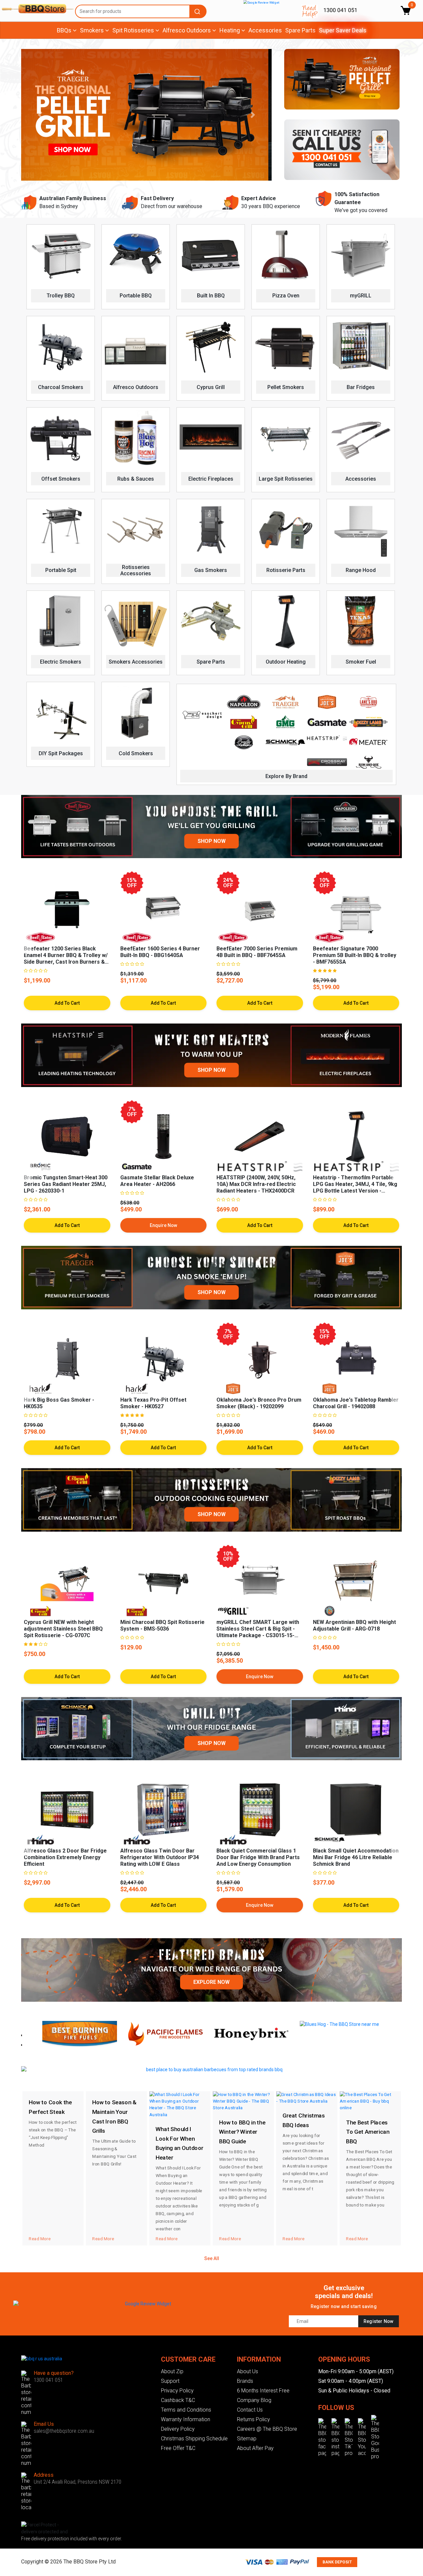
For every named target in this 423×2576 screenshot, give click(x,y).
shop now (212, 841)
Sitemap (247, 2439)
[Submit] (198, 11)
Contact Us (250, 2410)
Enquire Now (163, 1225)
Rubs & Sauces (136, 479)
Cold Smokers (136, 753)
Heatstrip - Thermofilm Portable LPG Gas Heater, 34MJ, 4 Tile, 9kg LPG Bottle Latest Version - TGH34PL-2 (355, 1187)
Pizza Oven (286, 296)
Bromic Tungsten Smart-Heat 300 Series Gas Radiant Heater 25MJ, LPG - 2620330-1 (66, 1184)
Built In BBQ (211, 296)
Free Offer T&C (178, 2448)
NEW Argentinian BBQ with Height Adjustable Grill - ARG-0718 (354, 1625)
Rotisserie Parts (286, 570)
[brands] (211, 1970)
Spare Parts (300, 30)
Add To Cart (67, 1225)
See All (212, 2258)
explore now (211, 1982)
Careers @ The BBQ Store (267, 2429)
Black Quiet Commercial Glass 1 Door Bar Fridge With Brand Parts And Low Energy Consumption (258, 1857)
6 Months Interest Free (263, 2391)
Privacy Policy (177, 2391)
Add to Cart (67, 1003)
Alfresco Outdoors (136, 387)
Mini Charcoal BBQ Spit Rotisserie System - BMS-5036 (162, 1625)
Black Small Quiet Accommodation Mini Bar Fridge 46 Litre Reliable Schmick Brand (356, 1857)
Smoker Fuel (361, 662)
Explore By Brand (286, 776)
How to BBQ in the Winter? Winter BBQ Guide (242, 2132)
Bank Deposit (337, 2562)
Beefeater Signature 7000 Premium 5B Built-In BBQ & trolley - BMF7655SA (355, 955)
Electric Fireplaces (211, 479)
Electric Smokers (61, 662)
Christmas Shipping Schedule (194, 2439)
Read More (40, 2238)
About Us (248, 2371)
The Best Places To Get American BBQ (368, 2132)
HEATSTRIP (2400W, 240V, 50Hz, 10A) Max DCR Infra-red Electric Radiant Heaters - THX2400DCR (256, 1184)
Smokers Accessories (136, 662)
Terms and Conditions (186, 2410)
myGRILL (361, 296)
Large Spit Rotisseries (286, 479)
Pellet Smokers (286, 387)
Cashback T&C (178, 2400)
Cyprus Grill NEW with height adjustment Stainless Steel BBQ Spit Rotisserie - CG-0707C (63, 1629)
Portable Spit (61, 570)
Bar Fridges (361, 387)
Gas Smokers (211, 570)
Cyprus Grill (211, 387)
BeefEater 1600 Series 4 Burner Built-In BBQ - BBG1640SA (160, 952)
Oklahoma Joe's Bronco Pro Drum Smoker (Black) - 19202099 (259, 1403)
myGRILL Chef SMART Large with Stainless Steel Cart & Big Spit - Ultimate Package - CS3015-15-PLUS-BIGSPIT (258, 1632)
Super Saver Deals (343, 30)
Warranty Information (186, 2419)
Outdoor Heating (286, 662)
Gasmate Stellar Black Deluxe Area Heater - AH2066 (157, 1181)
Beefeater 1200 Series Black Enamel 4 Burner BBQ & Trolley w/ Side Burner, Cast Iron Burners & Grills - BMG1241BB (66, 959)
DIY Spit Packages (61, 753)
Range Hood (361, 570)
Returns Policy (253, 2419)
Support (170, 2381)
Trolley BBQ (61, 296)
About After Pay (255, 2448)
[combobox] (141, 11)
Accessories (265, 30)
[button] (40, 115)
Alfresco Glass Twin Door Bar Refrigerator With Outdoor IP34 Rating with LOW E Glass (160, 1857)
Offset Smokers (61, 479)
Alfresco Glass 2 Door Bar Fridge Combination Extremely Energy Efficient (65, 1857)
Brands (245, 2381)
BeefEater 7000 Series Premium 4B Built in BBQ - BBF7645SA (257, 952)
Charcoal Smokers (61, 387)
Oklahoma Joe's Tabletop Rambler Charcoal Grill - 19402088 (356, 1403)
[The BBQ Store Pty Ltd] (35, 9)
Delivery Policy (178, 2429)
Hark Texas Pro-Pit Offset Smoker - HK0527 (153, 1403)
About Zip (172, 2371)
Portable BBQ (136, 296)
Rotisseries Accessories (136, 570)
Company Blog (254, 2400)
